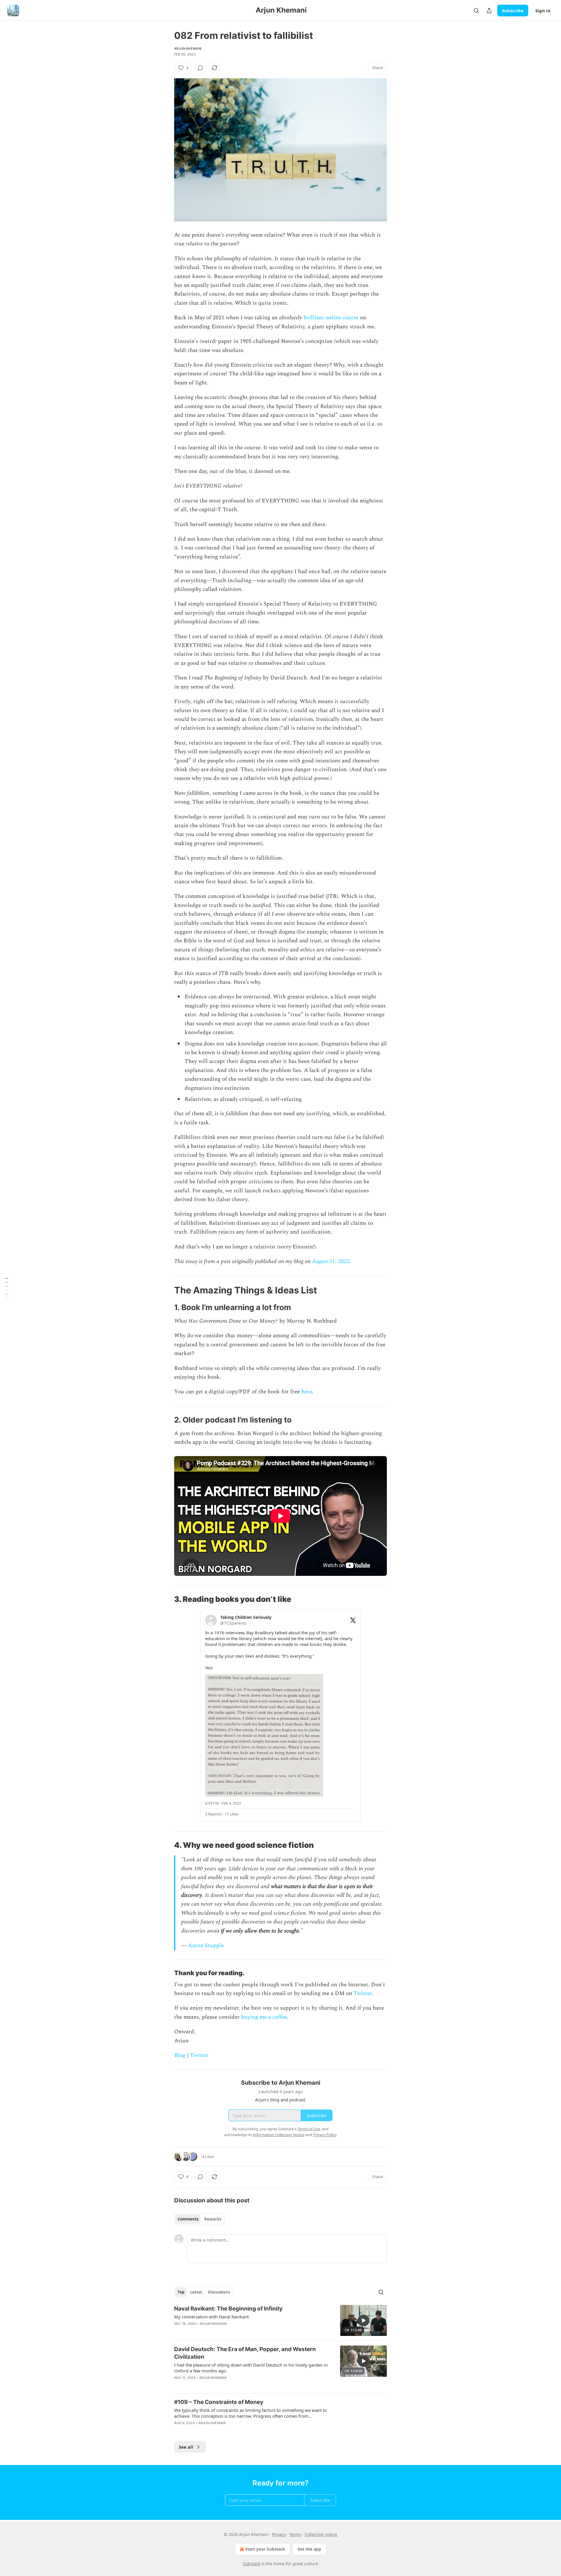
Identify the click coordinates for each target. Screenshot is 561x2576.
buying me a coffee (264, 2017)
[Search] (476, 11)
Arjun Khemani (188, 48)
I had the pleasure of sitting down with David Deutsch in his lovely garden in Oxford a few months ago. (251, 2368)
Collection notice (321, 2534)
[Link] (166, 1290)
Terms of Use (309, 2129)
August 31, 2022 (331, 1261)
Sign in (543, 11)
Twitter (363, 1993)
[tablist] (199, 2219)
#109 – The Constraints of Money (219, 2402)
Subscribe (513, 11)
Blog (180, 2055)
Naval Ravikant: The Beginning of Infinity (228, 2309)
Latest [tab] (196, 2292)
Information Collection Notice (279, 2135)
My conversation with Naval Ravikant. (212, 2317)
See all (186, 2447)
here (307, 1392)
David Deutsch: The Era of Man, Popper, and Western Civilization (245, 2353)
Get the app (309, 2549)
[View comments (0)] (200, 68)
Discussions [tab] (219, 2292)
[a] (363, 2320)
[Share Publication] (489, 11)
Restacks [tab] (213, 2219)
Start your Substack (265, 2549)
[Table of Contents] (6, 1288)
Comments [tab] (188, 2219)
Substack (252, 2564)
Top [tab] (181, 2292)
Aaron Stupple (206, 1946)
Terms (295, 2534)
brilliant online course (331, 318)
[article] (280, 2321)
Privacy (279, 2534)
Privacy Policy (325, 2135)
